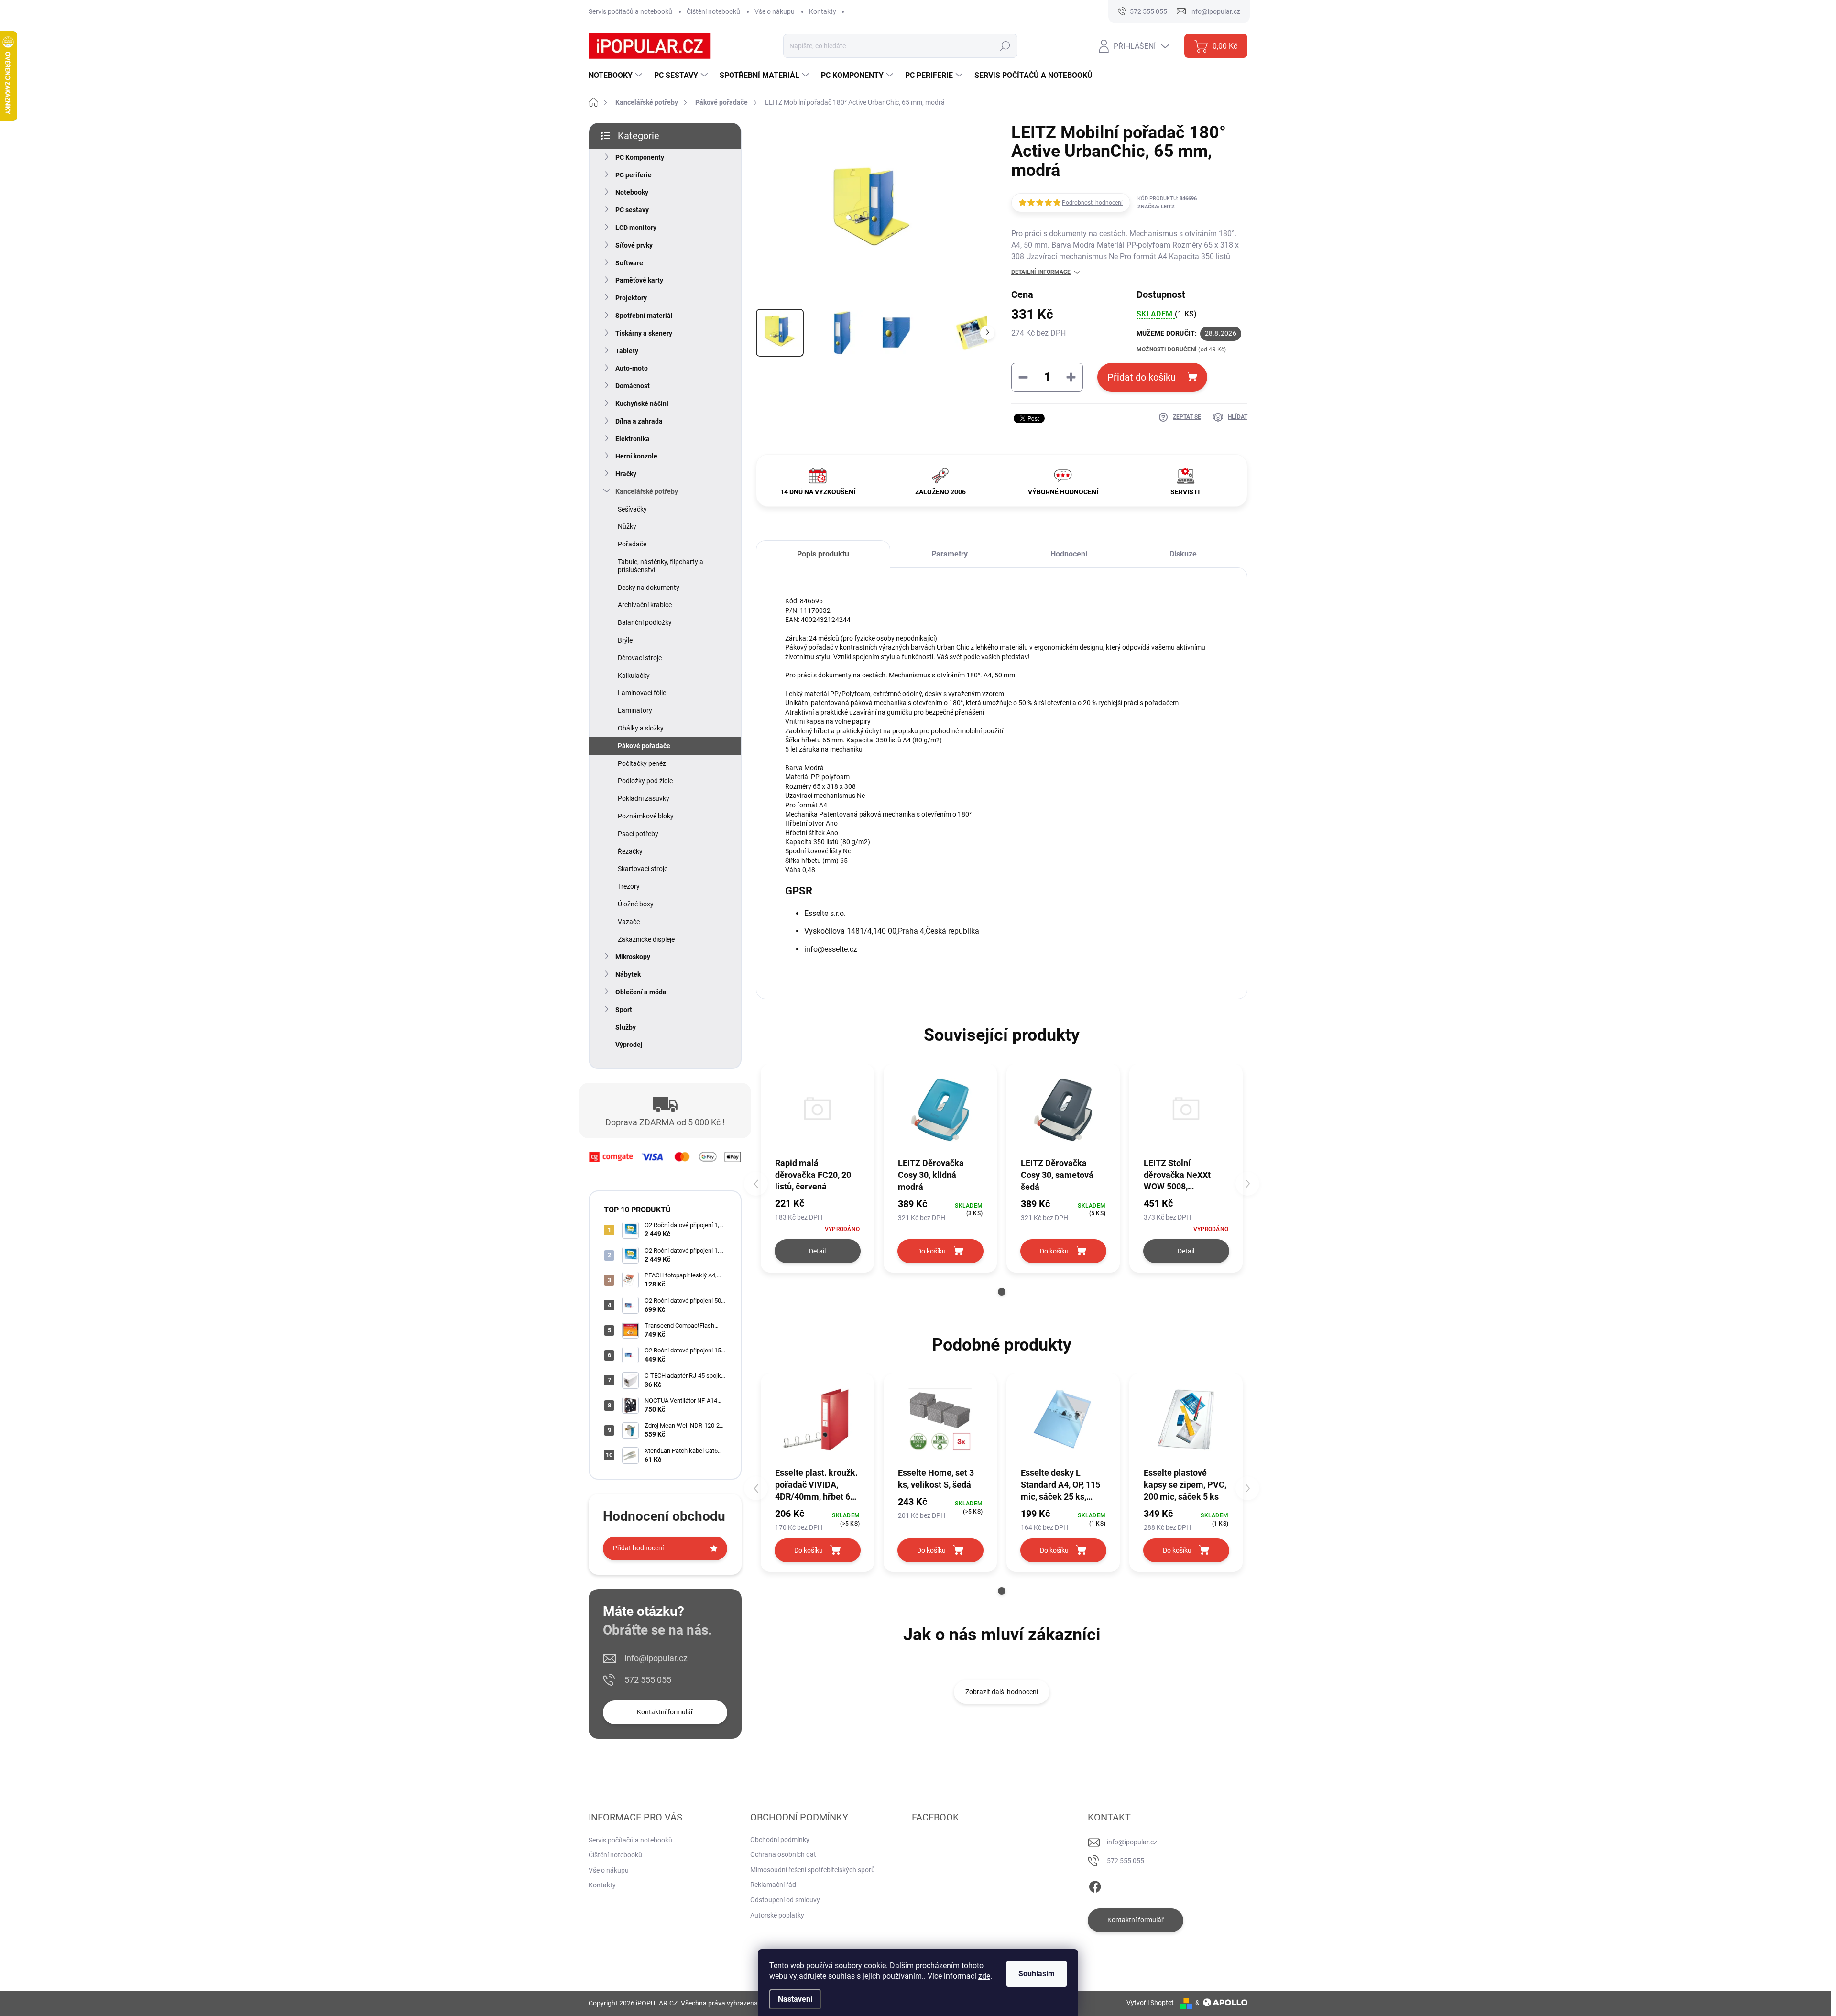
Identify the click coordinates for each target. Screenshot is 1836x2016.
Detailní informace (1041, 272)
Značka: (1156, 207)
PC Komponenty (640, 157)
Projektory (631, 298)
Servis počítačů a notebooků (630, 11)
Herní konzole (636, 456)
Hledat (1005, 46)
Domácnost (633, 386)
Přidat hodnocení (638, 1548)
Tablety (627, 351)
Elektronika (633, 439)
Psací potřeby (638, 834)
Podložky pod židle (645, 781)
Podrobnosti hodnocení (1092, 203)
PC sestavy (632, 210)
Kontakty (823, 11)
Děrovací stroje (640, 658)
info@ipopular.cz (656, 1658)
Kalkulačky (634, 676)
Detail (817, 1251)
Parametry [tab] (950, 554)
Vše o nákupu (775, 11)
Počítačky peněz (642, 763)
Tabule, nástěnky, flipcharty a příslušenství (661, 566)
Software (629, 263)
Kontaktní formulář (665, 1712)
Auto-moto (632, 368)
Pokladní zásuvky (644, 798)
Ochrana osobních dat (783, 1854)
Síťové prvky (634, 245)
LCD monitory (636, 228)
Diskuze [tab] (1183, 554)
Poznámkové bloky (646, 816)
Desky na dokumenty (649, 588)
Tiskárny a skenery (644, 333)
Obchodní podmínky (780, 1840)
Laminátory (635, 710)
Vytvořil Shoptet (1150, 2003)
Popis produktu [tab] (823, 554)
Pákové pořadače (644, 746)
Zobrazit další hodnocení (1002, 1692)
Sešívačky (632, 509)
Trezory (629, 886)
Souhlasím (1037, 1974)
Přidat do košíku (1142, 377)
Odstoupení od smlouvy (785, 1900)
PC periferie (634, 175)
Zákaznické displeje (646, 939)
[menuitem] (617, 76)
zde (984, 1976)
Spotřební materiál (644, 316)
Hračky (626, 474)
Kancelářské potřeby (647, 491)
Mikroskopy (633, 957)
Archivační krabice (645, 605)
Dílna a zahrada (639, 421)
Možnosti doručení (1181, 349)
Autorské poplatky (777, 1915)
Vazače (629, 922)
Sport (624, 1010)
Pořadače (632, 544)
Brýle (625, 640)
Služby (626, 1027)
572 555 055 (648, 1680)
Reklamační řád (773, 1885)
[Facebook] (1095, 1885)
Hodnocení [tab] (1069, 554)
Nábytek (628, 974)
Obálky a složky (641, 728)
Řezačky (630, 851)
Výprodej (629, 1045)
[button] (1002, 1292)
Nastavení (795, 1999)
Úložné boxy (636, 904)
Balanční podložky (645, 622)
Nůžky (627, 526)
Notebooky (632, 192)
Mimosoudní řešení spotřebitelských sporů (813, 1870)
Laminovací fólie (642, 693)
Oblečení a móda (641, 992)
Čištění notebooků (713, 11)
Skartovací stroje (643, 869)
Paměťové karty (639, 280)
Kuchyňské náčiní (642, 403)
